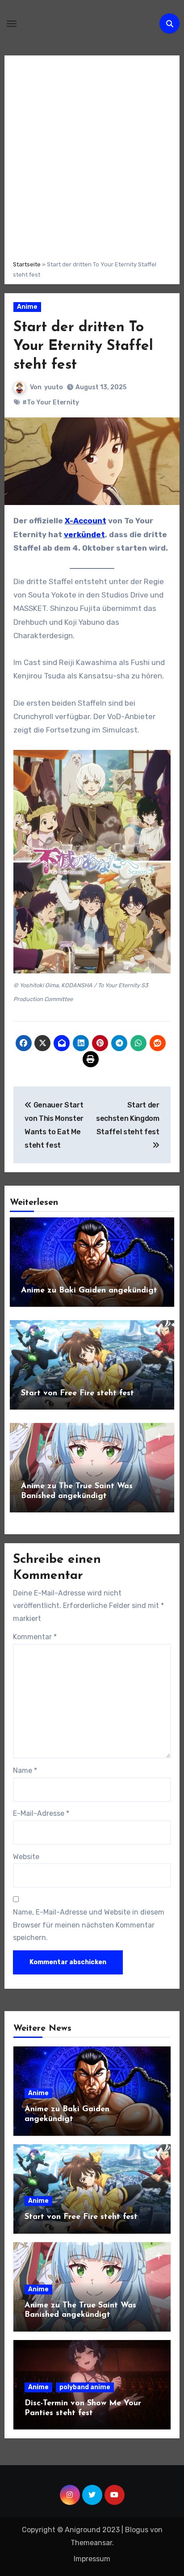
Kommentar (35, 1637)
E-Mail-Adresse (41, 1813)
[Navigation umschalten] (12, 24)
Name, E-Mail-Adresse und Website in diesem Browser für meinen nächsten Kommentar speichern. (89, 1925)
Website (26, 1857)
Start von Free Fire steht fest (77, 1393)
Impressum (92, 2559)
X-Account (86, 521)
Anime (27, 307)
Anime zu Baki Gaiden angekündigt (89, 1291)
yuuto (54, 387)
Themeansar (91, 2543)
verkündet (84, 535)
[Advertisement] (92, 156)
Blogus (137, 2530)
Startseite (27, 264)
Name (25, 1770)
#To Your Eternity (51, 402)
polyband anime (85, 2387)
